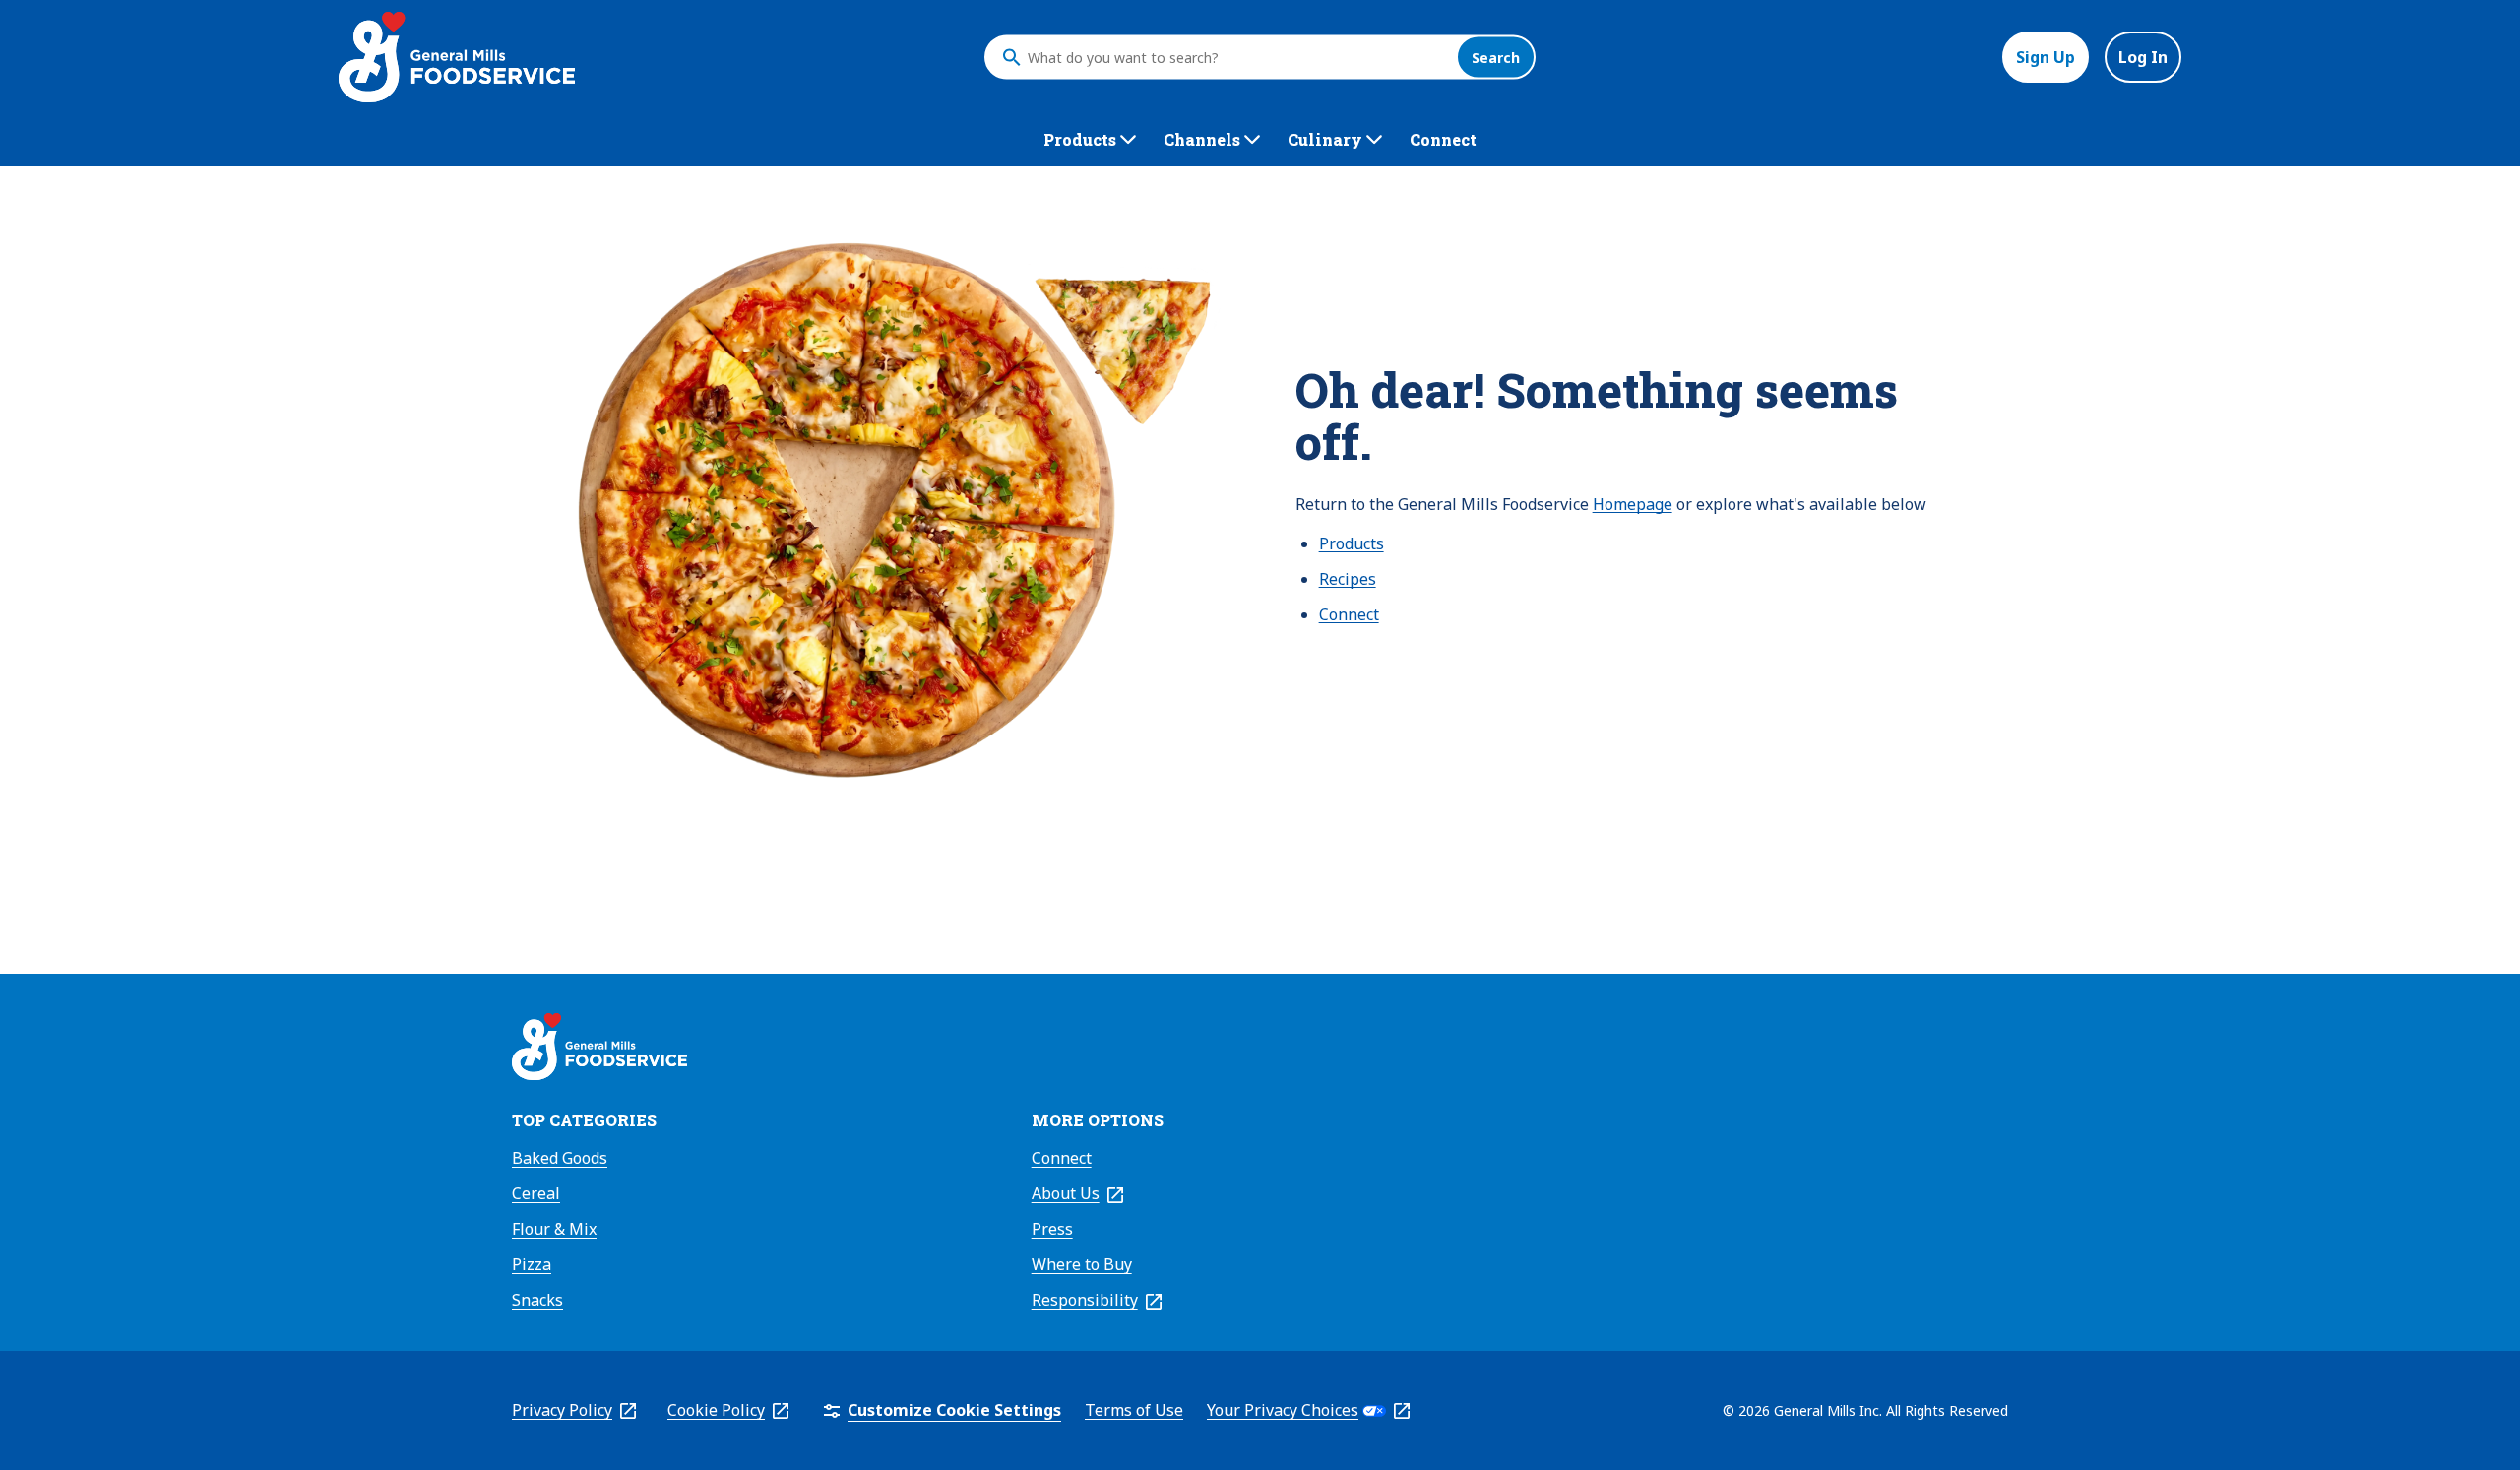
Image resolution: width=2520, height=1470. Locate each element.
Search (1496, 58)
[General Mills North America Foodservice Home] (457, 57)
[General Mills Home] (599, 1050)
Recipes (1348, 579)
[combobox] (1237, 57)
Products (1352, 543)
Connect (1349, 614)
